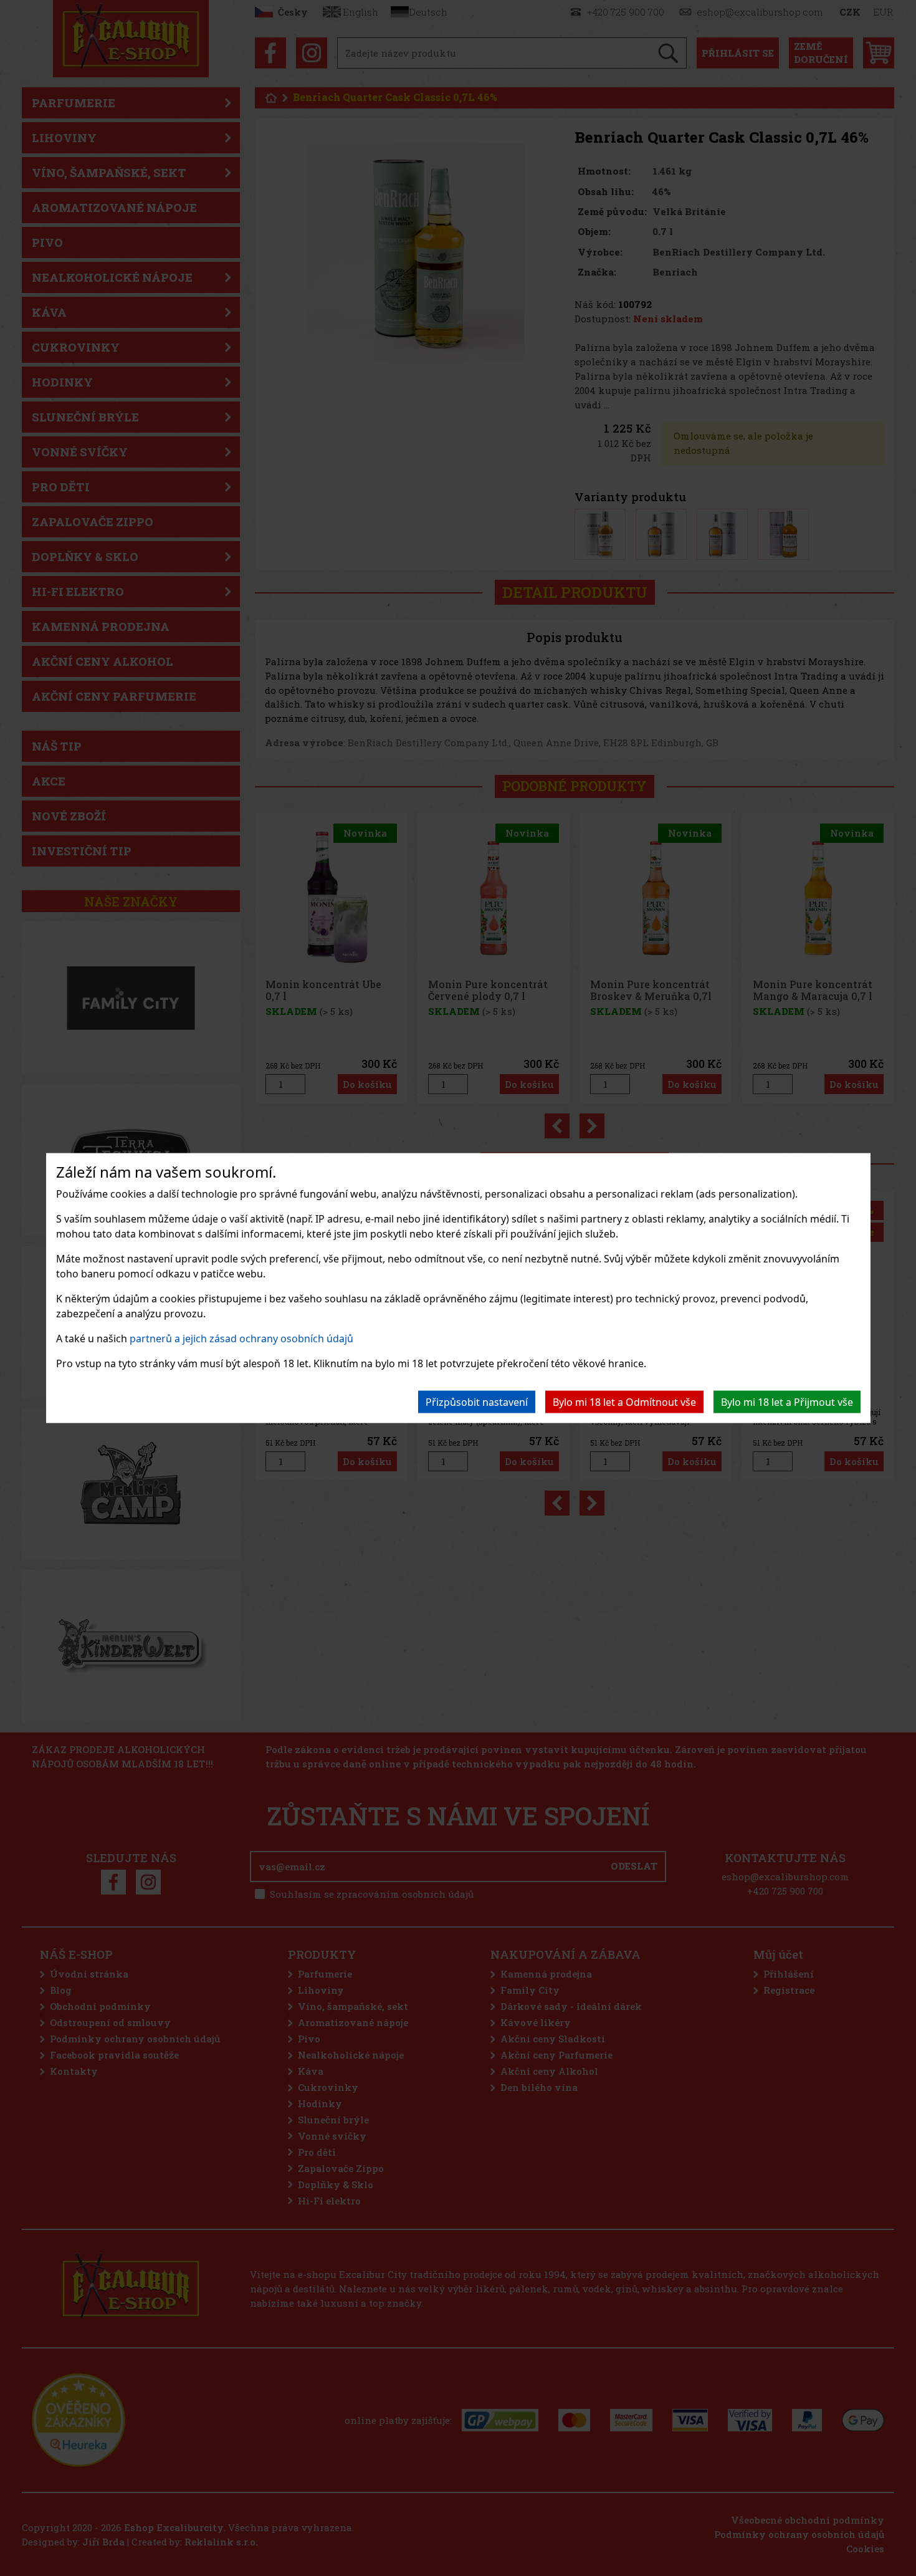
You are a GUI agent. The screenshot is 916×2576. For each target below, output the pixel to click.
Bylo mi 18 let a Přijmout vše (787, 1401)
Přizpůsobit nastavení (477, 1401)
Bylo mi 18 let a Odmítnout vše (624, 1401)
